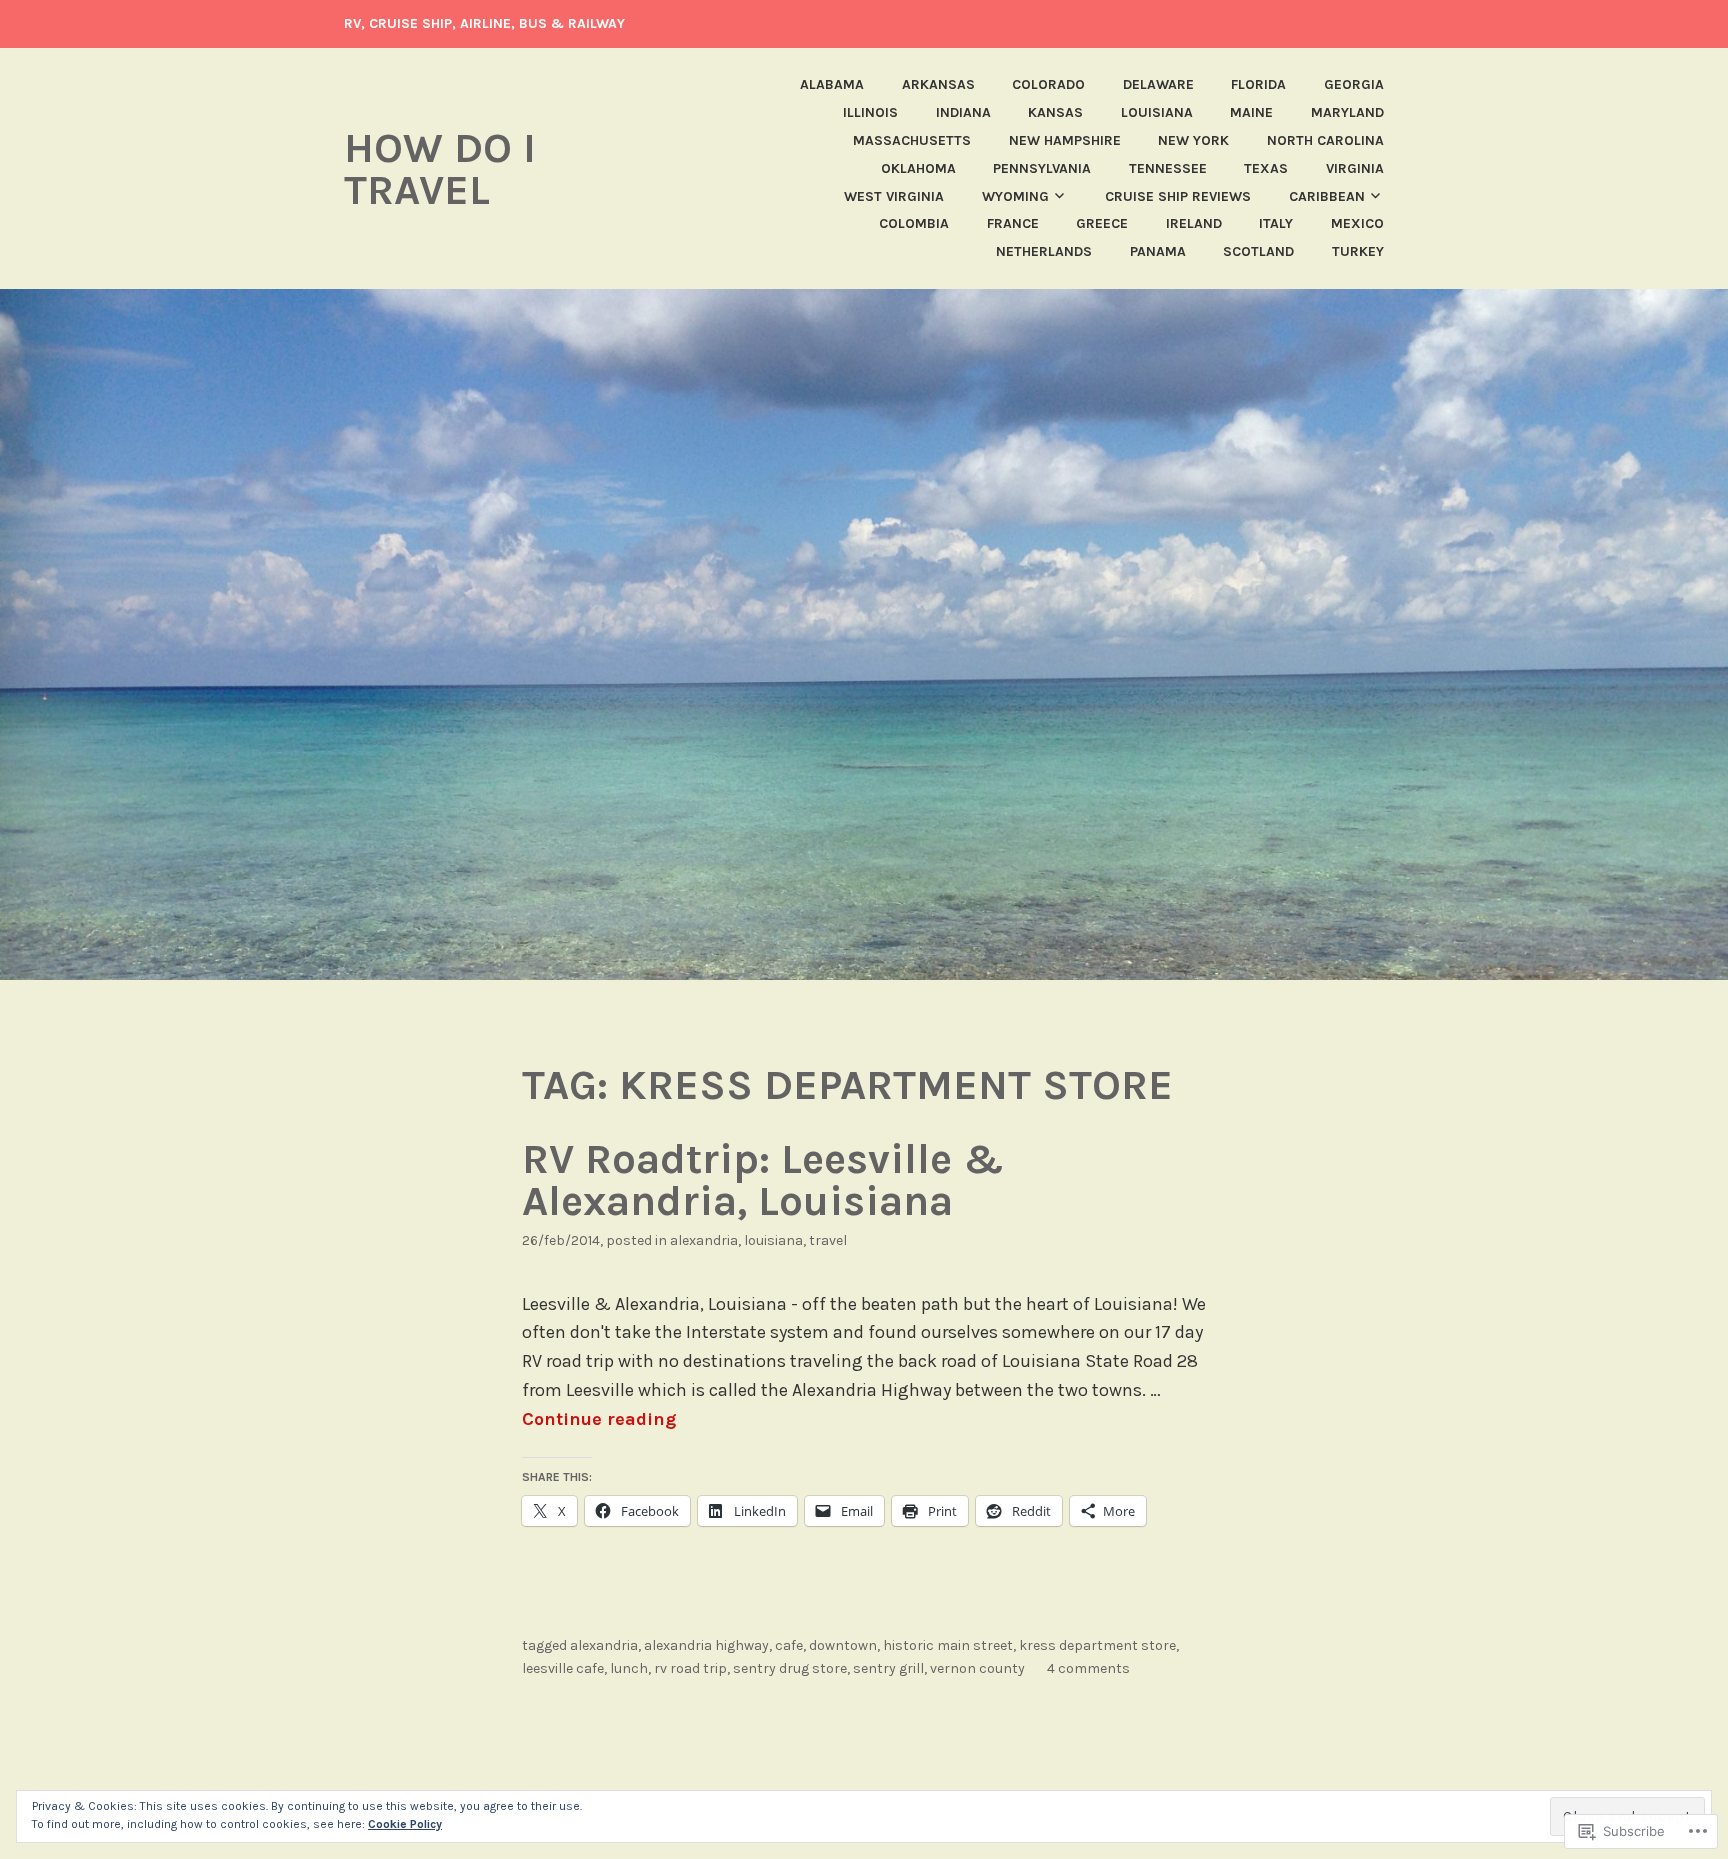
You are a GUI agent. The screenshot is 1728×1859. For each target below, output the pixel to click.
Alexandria (704, 1240)
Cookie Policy (405, 1824)
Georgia (1354, 84)
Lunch (629, 1668)
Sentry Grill (888, 1668)
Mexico (1357, 223)
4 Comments (1088, 1668)
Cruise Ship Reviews (1178, 196)
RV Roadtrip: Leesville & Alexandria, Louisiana (763, 1180)
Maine (1251, 112)
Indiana (963, 112)
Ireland (1194, 223)
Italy (1276, 223)
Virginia (1355, 168)
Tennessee (1168, 168)
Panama (1158, 251)
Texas (1266, 168)
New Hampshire (1065, 140)
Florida (1258, 84)
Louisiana (1157, 112)
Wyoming (1015, 196)
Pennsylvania (1042, 168)
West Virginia (894, 196)
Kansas (1055, 112)
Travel (828, 1240)
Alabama (832, 84)
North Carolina (1325, 140)
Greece (1102, 223)
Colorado (1048, 84)
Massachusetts (912, 140)
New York (1193, 140)
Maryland (1347, 112)
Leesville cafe (563, 1668)
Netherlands (1044, 251)
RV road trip (690, 1668)
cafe (789, 1645)
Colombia (914, 223)
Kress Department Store (1097, 1645)
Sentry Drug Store (790, 1668)
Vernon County (977, 1668)
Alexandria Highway (706, 1645)
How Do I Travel (440, 169)
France (1013, 223)
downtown (843, 1645)
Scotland (1258, 251)
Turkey (1358, 251)
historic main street (948, 1645)
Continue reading (599, 1419)
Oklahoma (918, 168)
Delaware (1158, 84)
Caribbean (1327, 196)
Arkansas (938, 84)
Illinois (870, 112)
